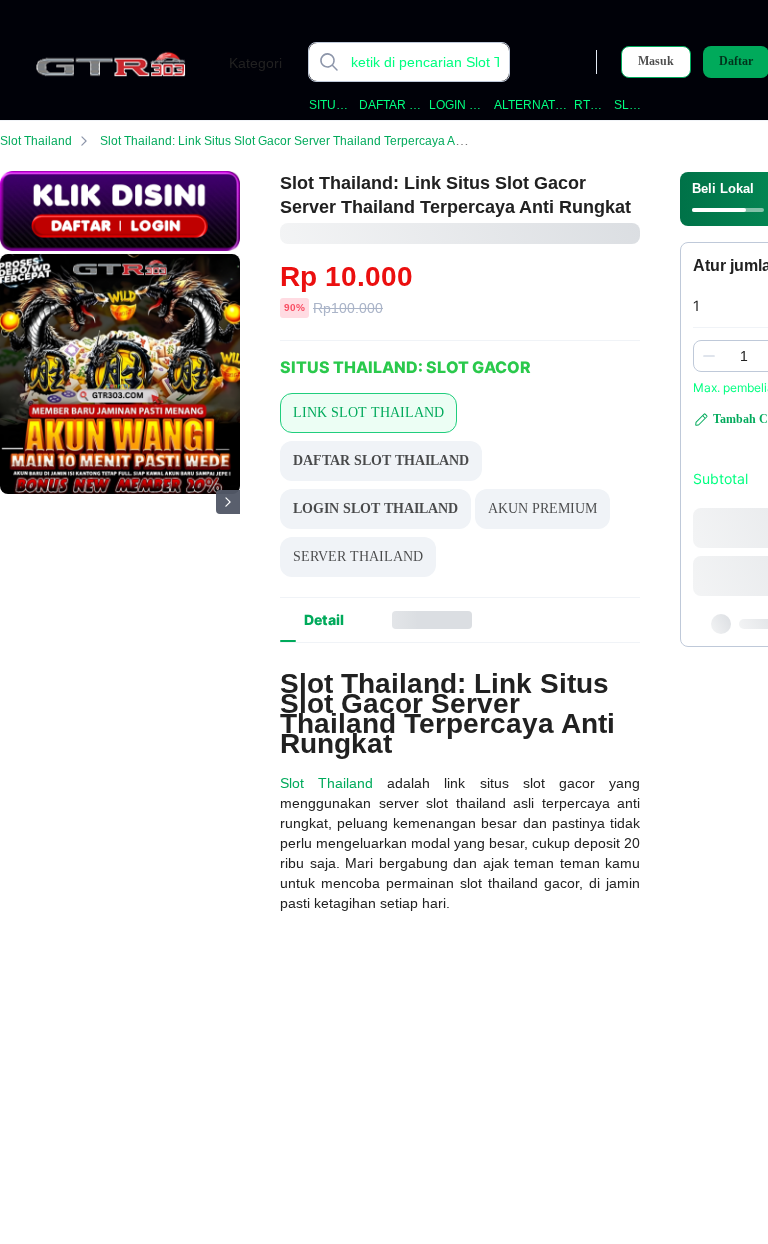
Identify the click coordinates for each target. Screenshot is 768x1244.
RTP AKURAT (590, 105)
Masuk (656, 61)
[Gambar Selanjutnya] (228, 502)
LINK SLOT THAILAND (368, 412)
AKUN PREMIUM (542, 508)
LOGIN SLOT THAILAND (458, 105)
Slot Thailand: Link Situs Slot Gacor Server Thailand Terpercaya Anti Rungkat (308, 141)
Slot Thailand (36, 141)
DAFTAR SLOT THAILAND (390, 105)
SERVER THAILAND (358, 556)
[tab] (324, 620)
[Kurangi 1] (709, 356)
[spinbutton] (744, 356)
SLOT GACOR (631, 105)
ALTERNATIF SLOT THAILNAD (530, 105)
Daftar (736, 61)
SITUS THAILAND (330, 105)
